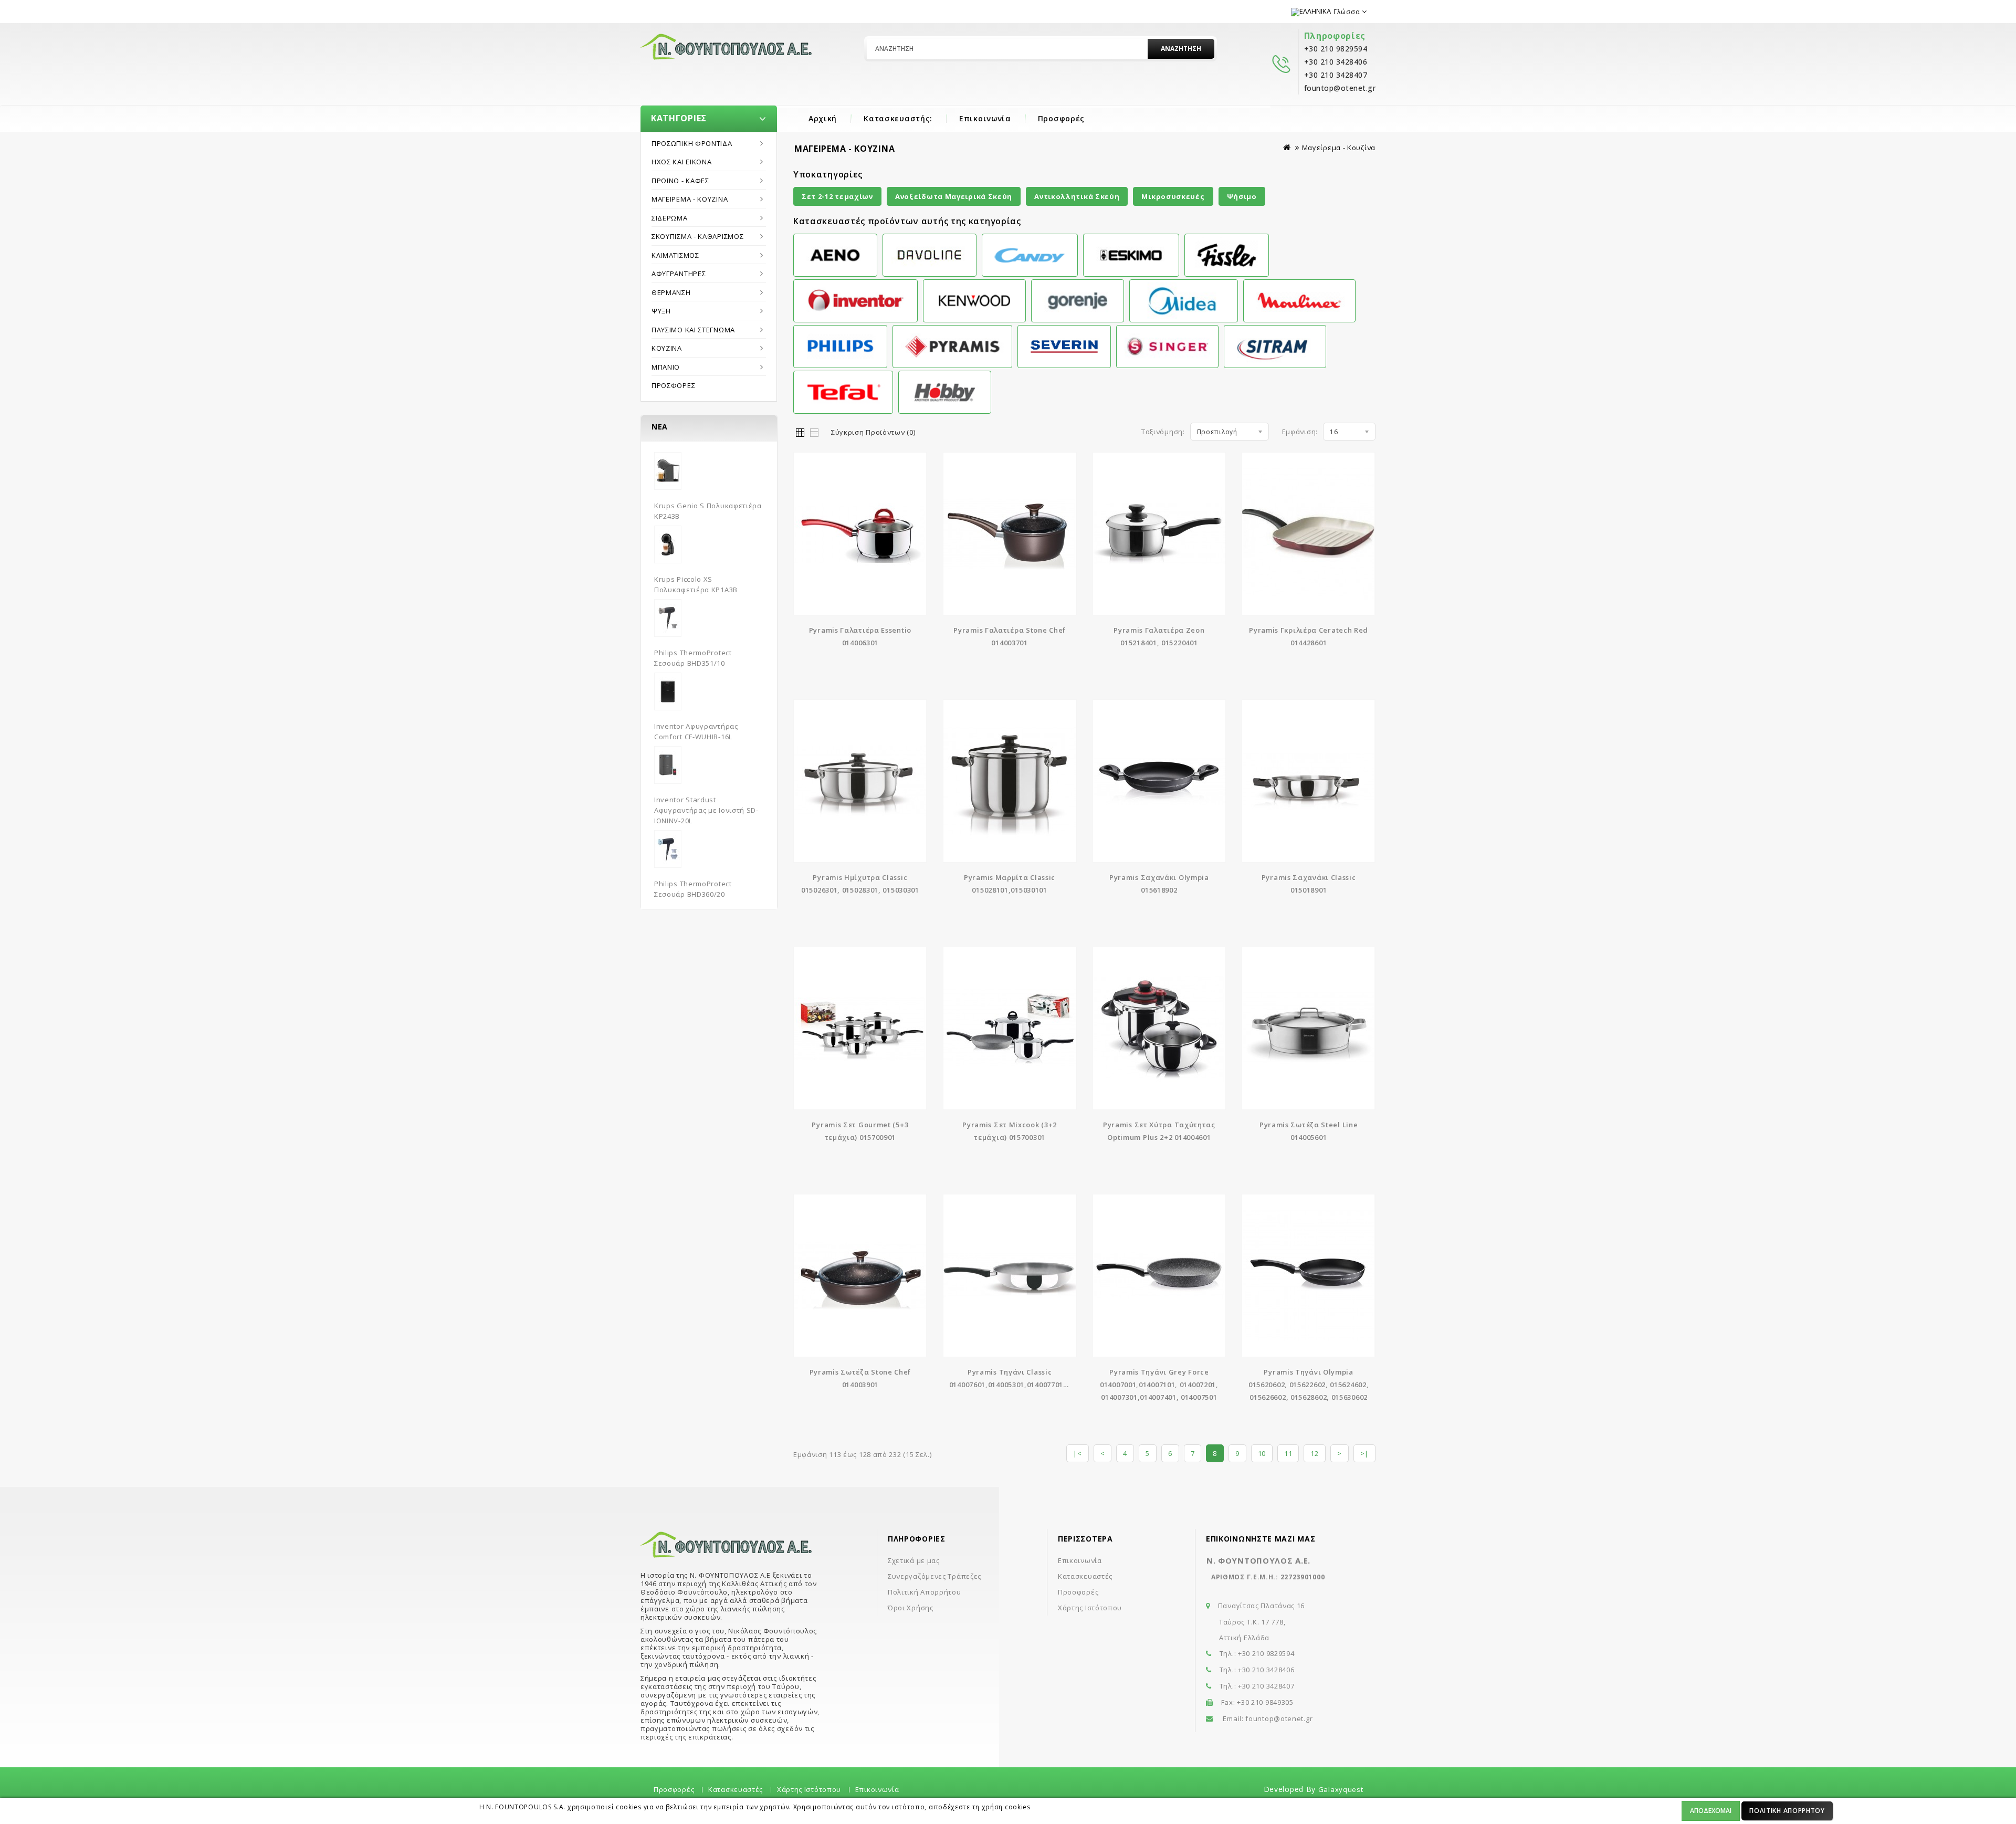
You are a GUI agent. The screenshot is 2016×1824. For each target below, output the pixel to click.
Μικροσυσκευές (1173, 196)
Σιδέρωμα (670, 218)
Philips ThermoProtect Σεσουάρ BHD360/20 (693, 889)
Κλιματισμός (675, 255)
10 (1262, 1453)
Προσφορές (1061, 118)
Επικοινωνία (985, 118)
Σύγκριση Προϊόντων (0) (873, 432)
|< (1077, 1453)
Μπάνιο (666, 367)
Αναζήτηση (1181, 49)
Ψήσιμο (1242, 196)
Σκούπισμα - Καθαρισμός (697, 236)
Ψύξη (661, 311)
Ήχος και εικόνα (682, 162)
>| (1364, 1453)
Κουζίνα (667, 348)
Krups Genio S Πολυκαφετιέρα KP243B (708, 511)
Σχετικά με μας (914, 1560)
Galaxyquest (1341, 1789)
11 (1288, 1453)
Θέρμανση (671, 292)
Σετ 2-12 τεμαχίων (837, 196)
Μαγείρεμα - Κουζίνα (690, 199)
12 (1314, 1453)
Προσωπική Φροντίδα (692, 143)
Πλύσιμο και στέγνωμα (693, 330)
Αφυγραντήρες (679, 274)
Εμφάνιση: (1300, 432)
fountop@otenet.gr (1279, 1718)
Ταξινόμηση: (1163, 432)
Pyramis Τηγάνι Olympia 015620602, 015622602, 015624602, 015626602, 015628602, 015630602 (1309, 1385)
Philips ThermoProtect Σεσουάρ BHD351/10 (693, 658)
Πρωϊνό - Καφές (680, 181)
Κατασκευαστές (1085, 1576)
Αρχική (823, 118)
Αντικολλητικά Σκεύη (1077, 196)
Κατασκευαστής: (898, 118)
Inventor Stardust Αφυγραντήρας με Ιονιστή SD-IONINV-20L (706, 810)
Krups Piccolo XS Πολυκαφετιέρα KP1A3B (696, 584)
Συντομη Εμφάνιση (860, 527)
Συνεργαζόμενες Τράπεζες (934, 1576)
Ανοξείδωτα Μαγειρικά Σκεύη (954, 196)
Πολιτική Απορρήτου (1787, 1811)
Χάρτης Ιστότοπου (1090, 1608)
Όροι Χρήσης (911, 1608)
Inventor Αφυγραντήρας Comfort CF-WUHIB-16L (696, 731)
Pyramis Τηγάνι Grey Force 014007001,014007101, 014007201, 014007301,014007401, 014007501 (1159, 1385)
